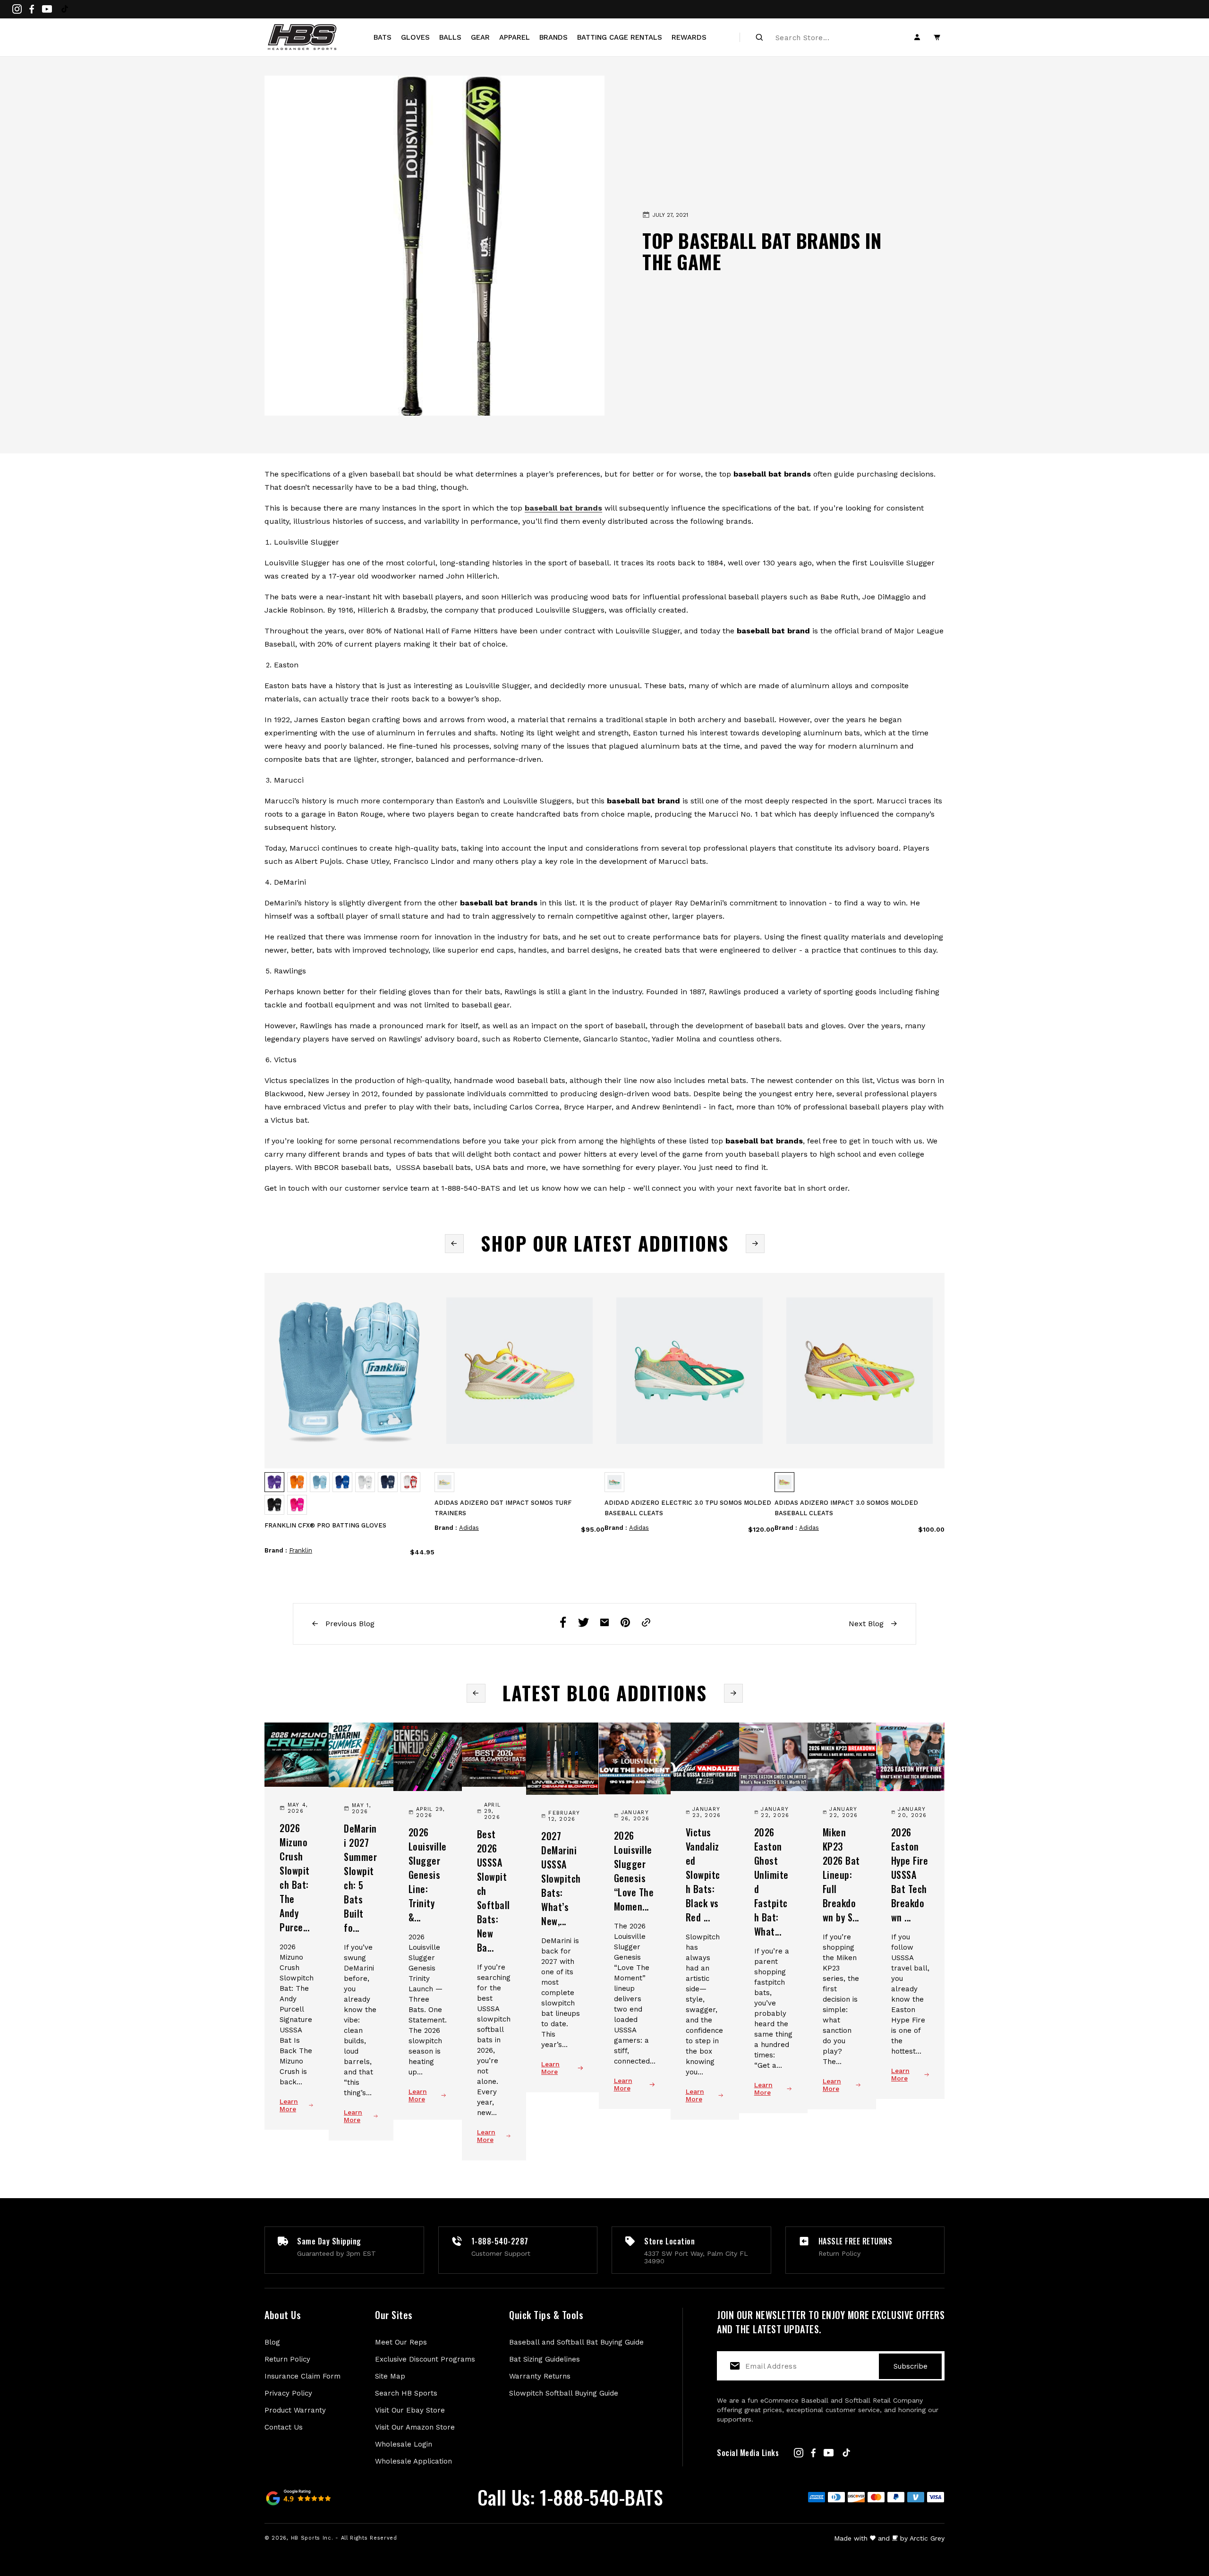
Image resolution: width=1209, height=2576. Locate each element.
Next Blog (867, 1624)
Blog (272, 2342)
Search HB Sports (406, 2393)
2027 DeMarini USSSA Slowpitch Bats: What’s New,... (561, 1878)
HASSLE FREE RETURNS (856, 2241)
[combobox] (827, 37)
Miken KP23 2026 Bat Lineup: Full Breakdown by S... (841, 1875)
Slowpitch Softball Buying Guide (564, 2393)
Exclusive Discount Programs (425, 2359)
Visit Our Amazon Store (415, 2427)
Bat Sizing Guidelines (545, 2359)
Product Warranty (295, 2410)
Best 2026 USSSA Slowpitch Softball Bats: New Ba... (494, 1891)
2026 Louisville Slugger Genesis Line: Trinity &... (428, 1875)
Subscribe (911, 2366)
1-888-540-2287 (500, 2241)
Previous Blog (349, 1624)
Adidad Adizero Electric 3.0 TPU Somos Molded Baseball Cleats (688, 1508)
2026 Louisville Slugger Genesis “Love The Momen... (634, 1871)
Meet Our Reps (401, 2342)
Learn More (289, 2105)
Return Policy (287, 2359)
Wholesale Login (404, 2444)
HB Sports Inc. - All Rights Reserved (344, 2538)
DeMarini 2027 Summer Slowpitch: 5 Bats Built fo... (360, 1878)
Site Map (390, 2376)
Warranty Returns (540, 2376)
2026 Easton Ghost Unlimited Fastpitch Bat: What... (771, 1882)
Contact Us (284, 2427)
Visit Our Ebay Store (410, 2410)
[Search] (759, 37)
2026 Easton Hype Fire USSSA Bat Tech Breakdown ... (910, 1875)
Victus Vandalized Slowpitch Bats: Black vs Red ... (703, 1875)
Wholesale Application (413, 2461)
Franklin (301, 1550)
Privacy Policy (288, 2393)
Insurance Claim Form (302, 2376)
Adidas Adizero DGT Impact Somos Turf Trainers (503, 1508)
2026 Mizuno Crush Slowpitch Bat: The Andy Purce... (295, 1877)
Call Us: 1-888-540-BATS (570, 2497)
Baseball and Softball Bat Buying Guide (576, 2342)
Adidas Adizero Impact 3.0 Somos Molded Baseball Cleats (846, 1508)
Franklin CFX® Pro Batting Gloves (325, 1525)
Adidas (469, 1528)
